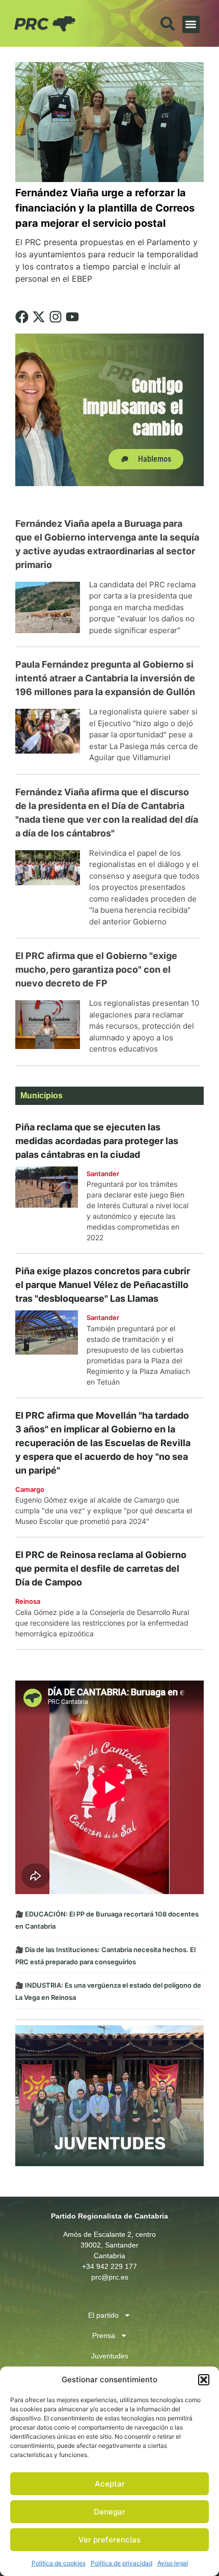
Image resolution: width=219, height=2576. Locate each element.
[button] (204, 2380)
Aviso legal (173, 2563)
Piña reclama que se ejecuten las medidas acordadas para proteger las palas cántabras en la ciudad (97, 1141)
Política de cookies (59, 2563)
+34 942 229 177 (109, 2266)
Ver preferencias (109, 2540)
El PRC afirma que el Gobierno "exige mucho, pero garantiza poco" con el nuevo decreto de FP (96, 969)
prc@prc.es (110, 2277)
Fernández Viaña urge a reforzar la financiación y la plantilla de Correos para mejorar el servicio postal (105, 208)
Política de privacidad (121, 2563)
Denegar (109, 2512)
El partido (103, 2315)
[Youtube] (72, 317)
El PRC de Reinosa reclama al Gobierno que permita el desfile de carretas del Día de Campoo (101, 1568)
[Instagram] (56, 317)
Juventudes (110, 2356)
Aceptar (110, 2484)
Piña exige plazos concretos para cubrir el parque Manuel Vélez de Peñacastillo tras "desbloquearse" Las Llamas (103, 1285)
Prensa (104, 2335)
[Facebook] (22, 317)
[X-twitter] (39, 317)
